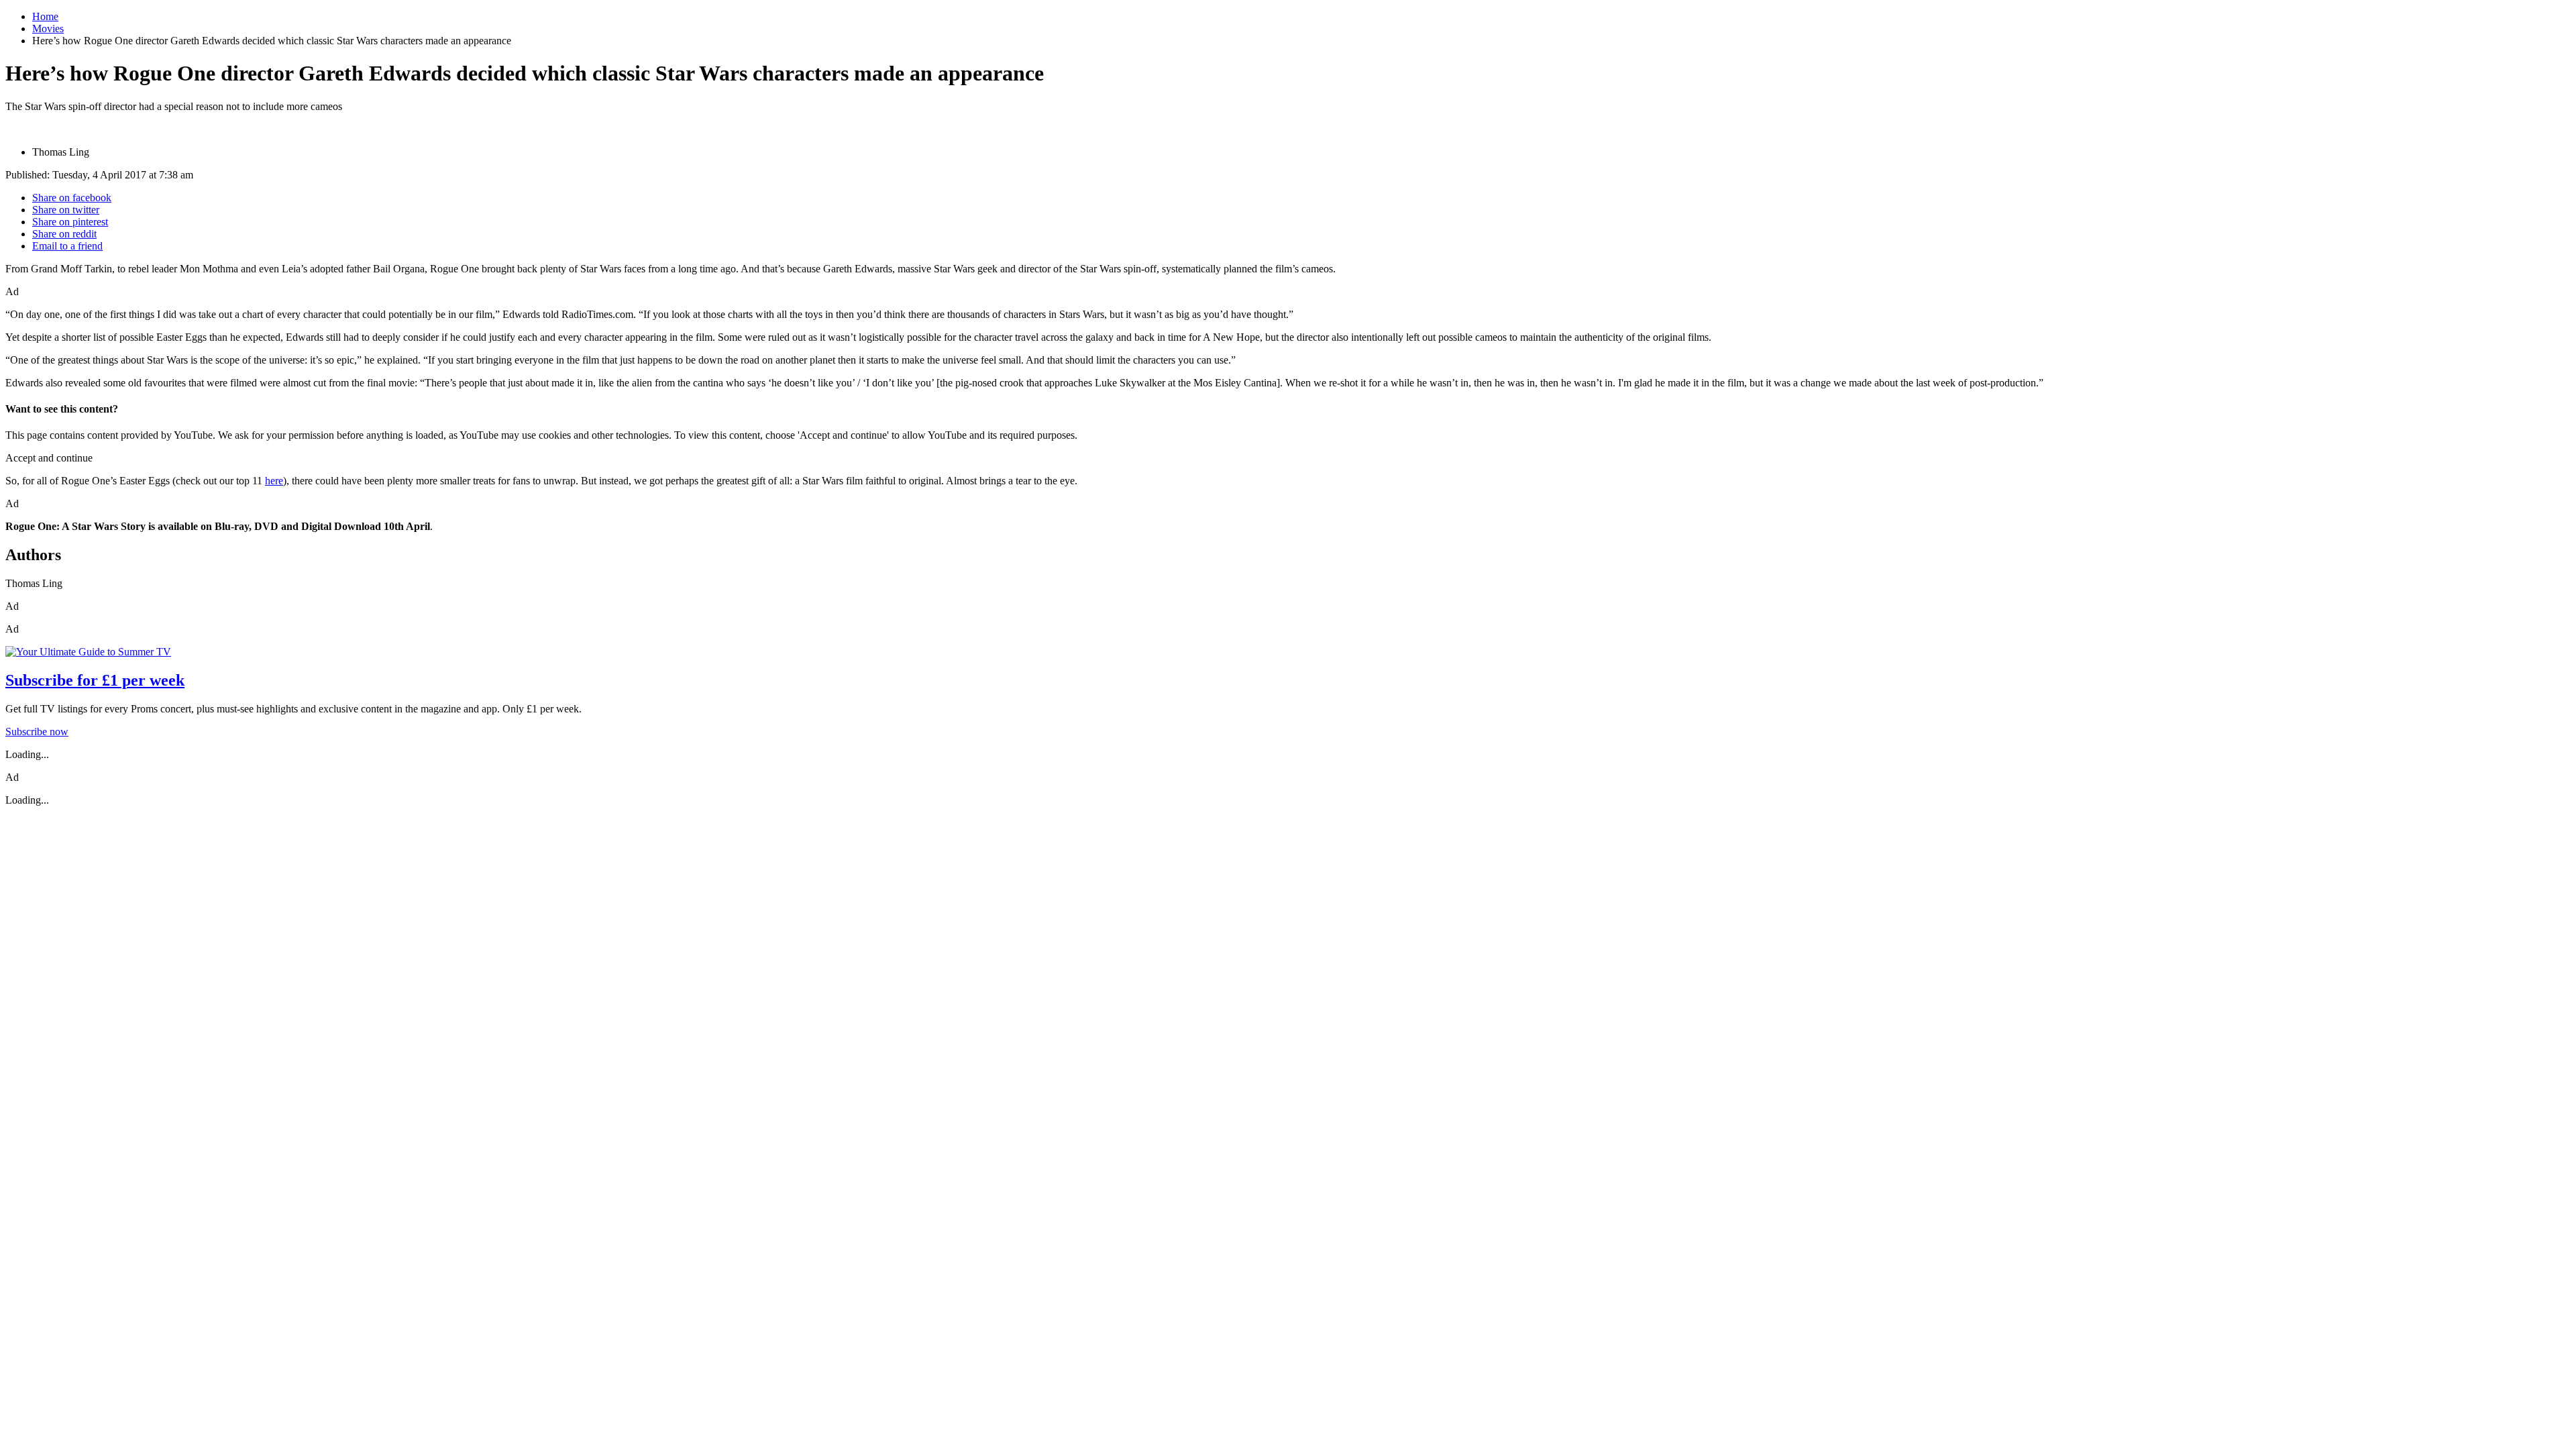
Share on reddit (64, 234)
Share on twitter (66, 210)
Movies (48, 29)
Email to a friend (67, 246)
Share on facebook (72, 198)
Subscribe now (37, 732)
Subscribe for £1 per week (95, 680)
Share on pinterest (70, 222)
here (274, 481)
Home (45, 16)
